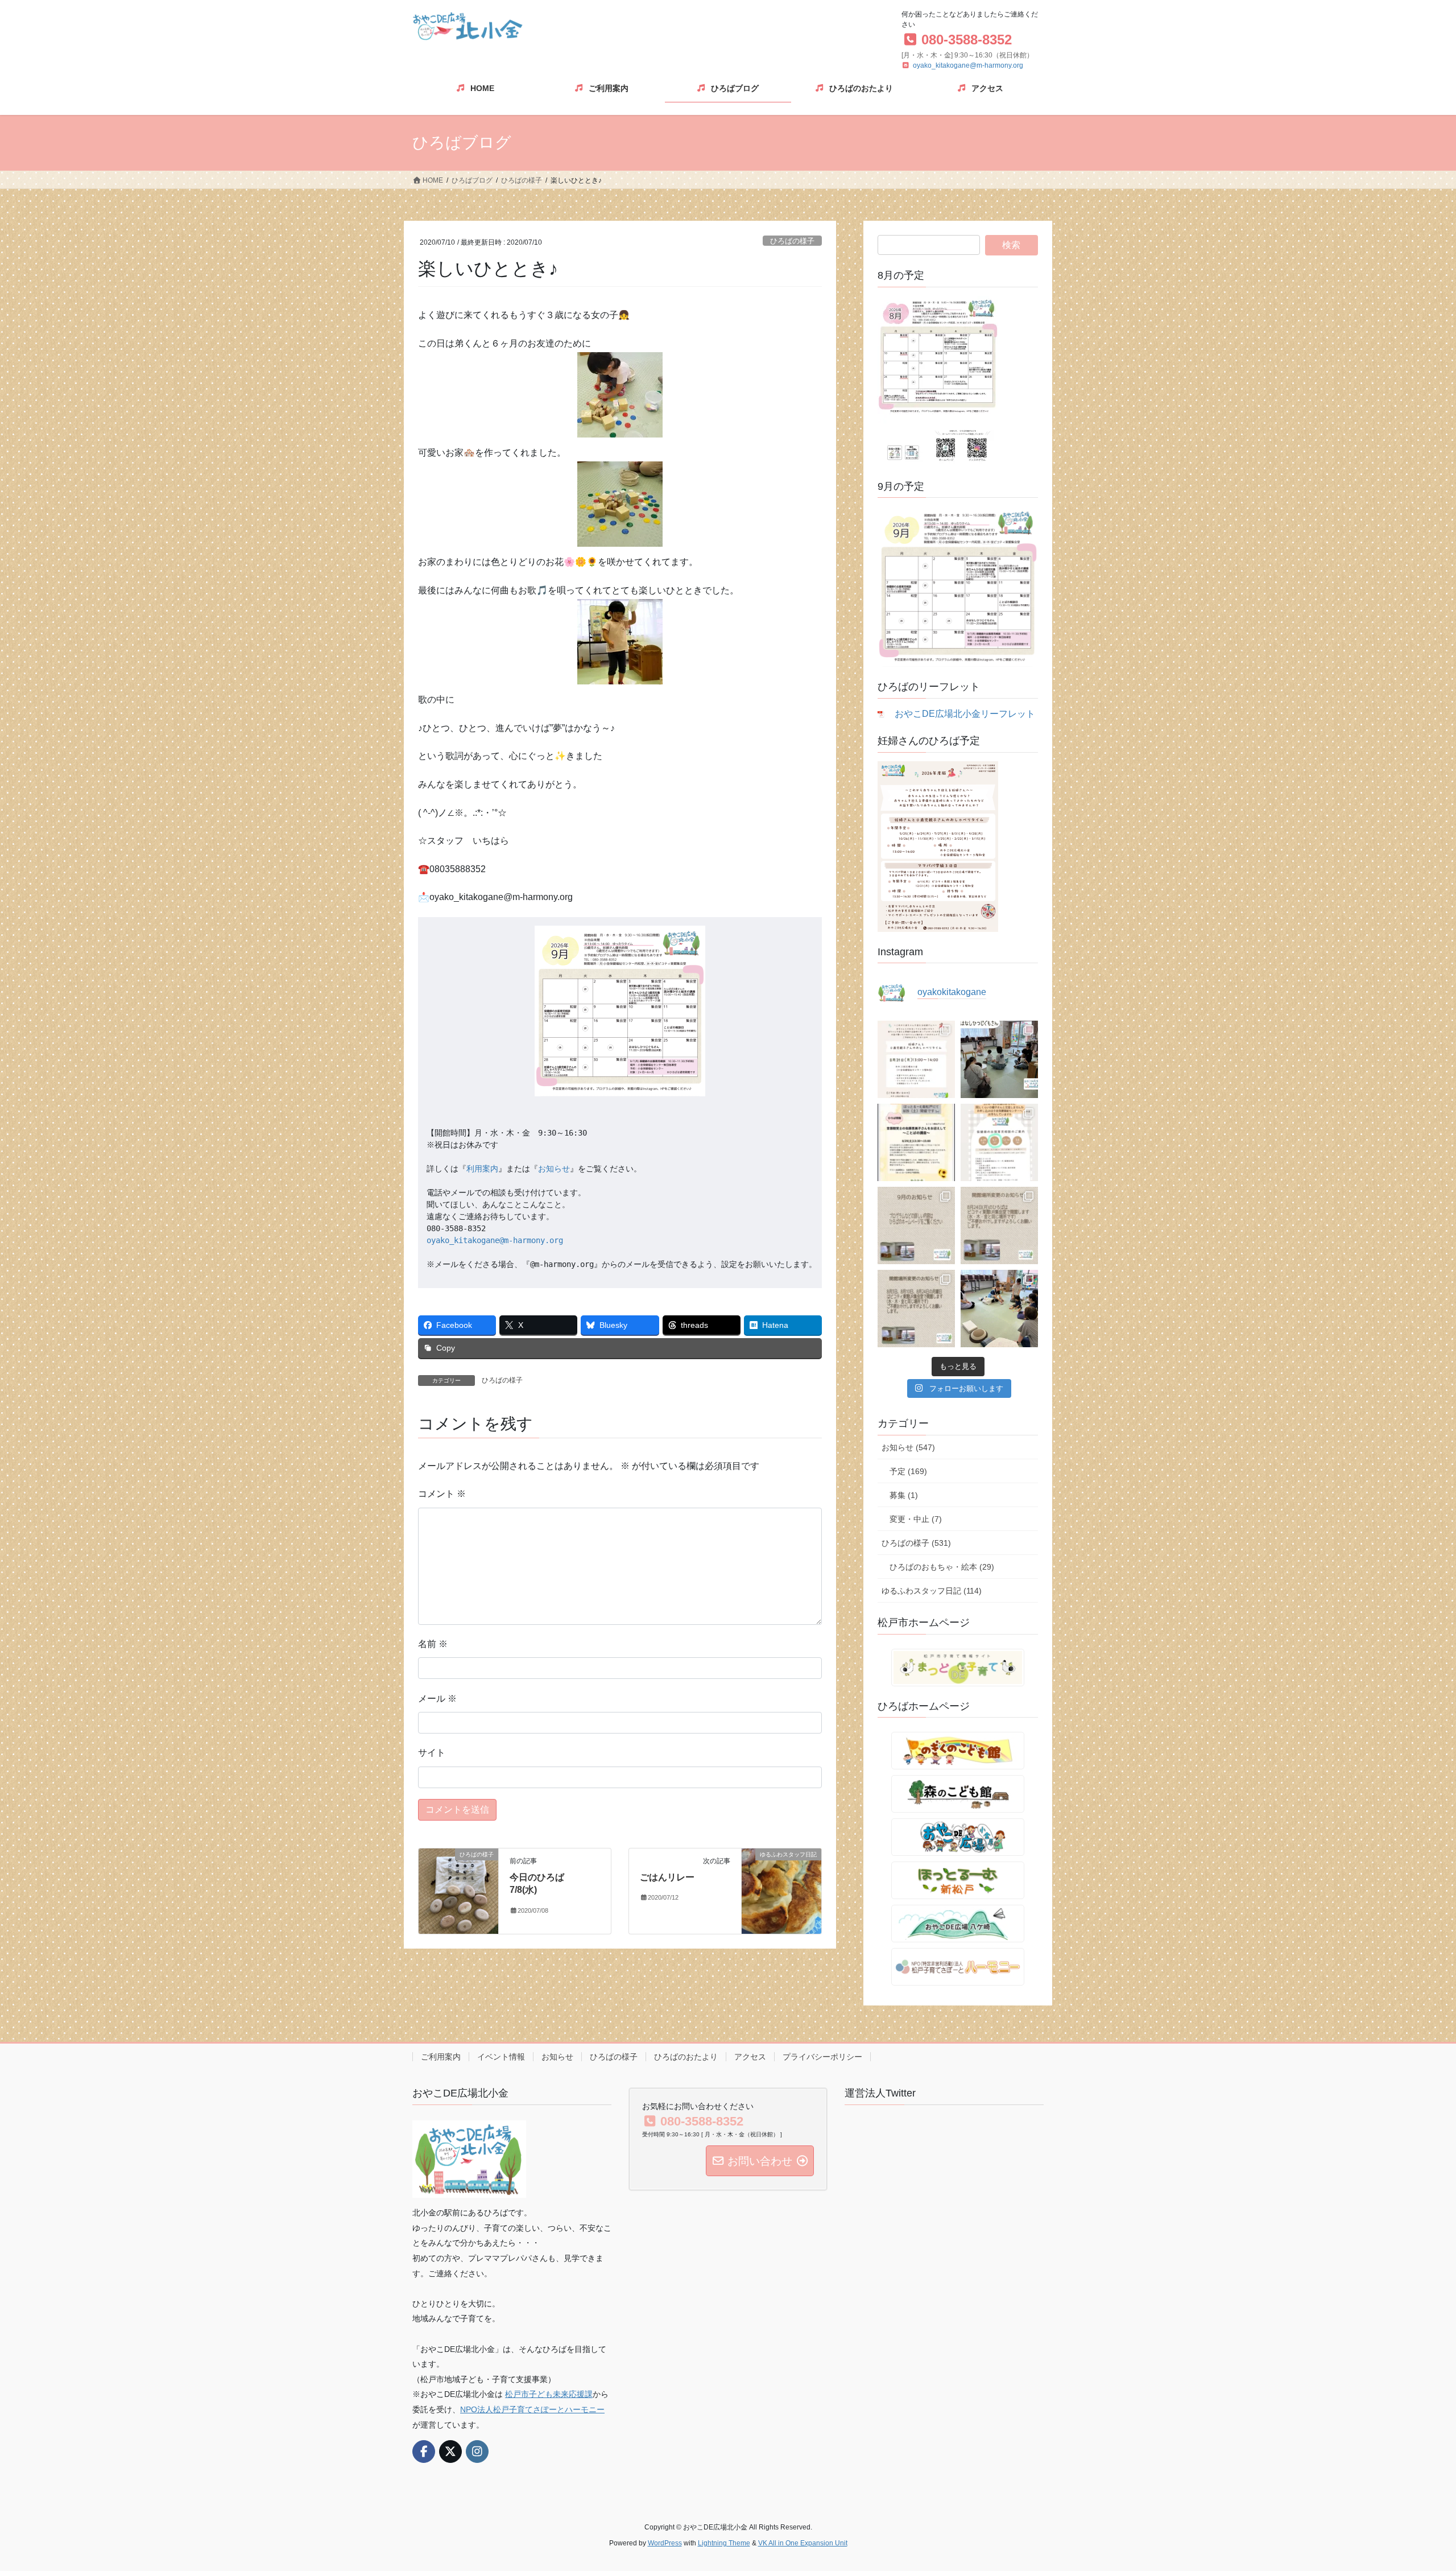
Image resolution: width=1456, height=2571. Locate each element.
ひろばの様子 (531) (916, 1543)
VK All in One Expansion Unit (803, 2543)
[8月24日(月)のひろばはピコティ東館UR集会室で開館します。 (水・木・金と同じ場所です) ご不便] (999, 1225)
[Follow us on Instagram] (477, 2452)
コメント (442, 1494)
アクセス (750, 2057)
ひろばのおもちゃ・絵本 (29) (942, 1567)
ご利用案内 (441, 2057)
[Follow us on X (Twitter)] (450, 2452)
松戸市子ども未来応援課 (549, 2394)
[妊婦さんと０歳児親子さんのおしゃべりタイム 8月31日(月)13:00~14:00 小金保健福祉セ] (916, 1059)
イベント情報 (501, 2057)
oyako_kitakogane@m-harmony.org (968, 65)
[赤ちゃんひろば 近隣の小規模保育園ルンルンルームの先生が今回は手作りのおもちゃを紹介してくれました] (999, 1309)
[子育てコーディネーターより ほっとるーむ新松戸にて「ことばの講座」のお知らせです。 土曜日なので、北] (916, 1142)
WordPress (665, 2543)
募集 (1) (904, 1495)
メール (437, 1699)
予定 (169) (908, 1471)
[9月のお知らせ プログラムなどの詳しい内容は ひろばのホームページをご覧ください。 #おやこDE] (916, 1225)
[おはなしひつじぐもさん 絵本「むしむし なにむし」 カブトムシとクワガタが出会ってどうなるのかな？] (999, 1059)
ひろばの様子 (792, 241)
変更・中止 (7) (916, 1519)
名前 (433, 1644)
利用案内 (482, 1169)
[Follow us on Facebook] (424, 2452)
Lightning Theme (724, 2543)
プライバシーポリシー (822, 2057)
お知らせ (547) (908, 1447)
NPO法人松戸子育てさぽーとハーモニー (532, 2409)
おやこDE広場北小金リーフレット (965, 714)
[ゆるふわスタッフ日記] (781, 1890)
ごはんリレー (667, 1877)
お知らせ (554, 1169)
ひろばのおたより (686, 2057)
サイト (432, 1753)
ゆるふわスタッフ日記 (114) (932, 1591)
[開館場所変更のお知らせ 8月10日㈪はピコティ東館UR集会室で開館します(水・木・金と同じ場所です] (916, 1309)
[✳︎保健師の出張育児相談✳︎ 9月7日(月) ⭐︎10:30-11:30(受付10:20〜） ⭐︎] (999, 1142)
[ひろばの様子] (458, 1890)
